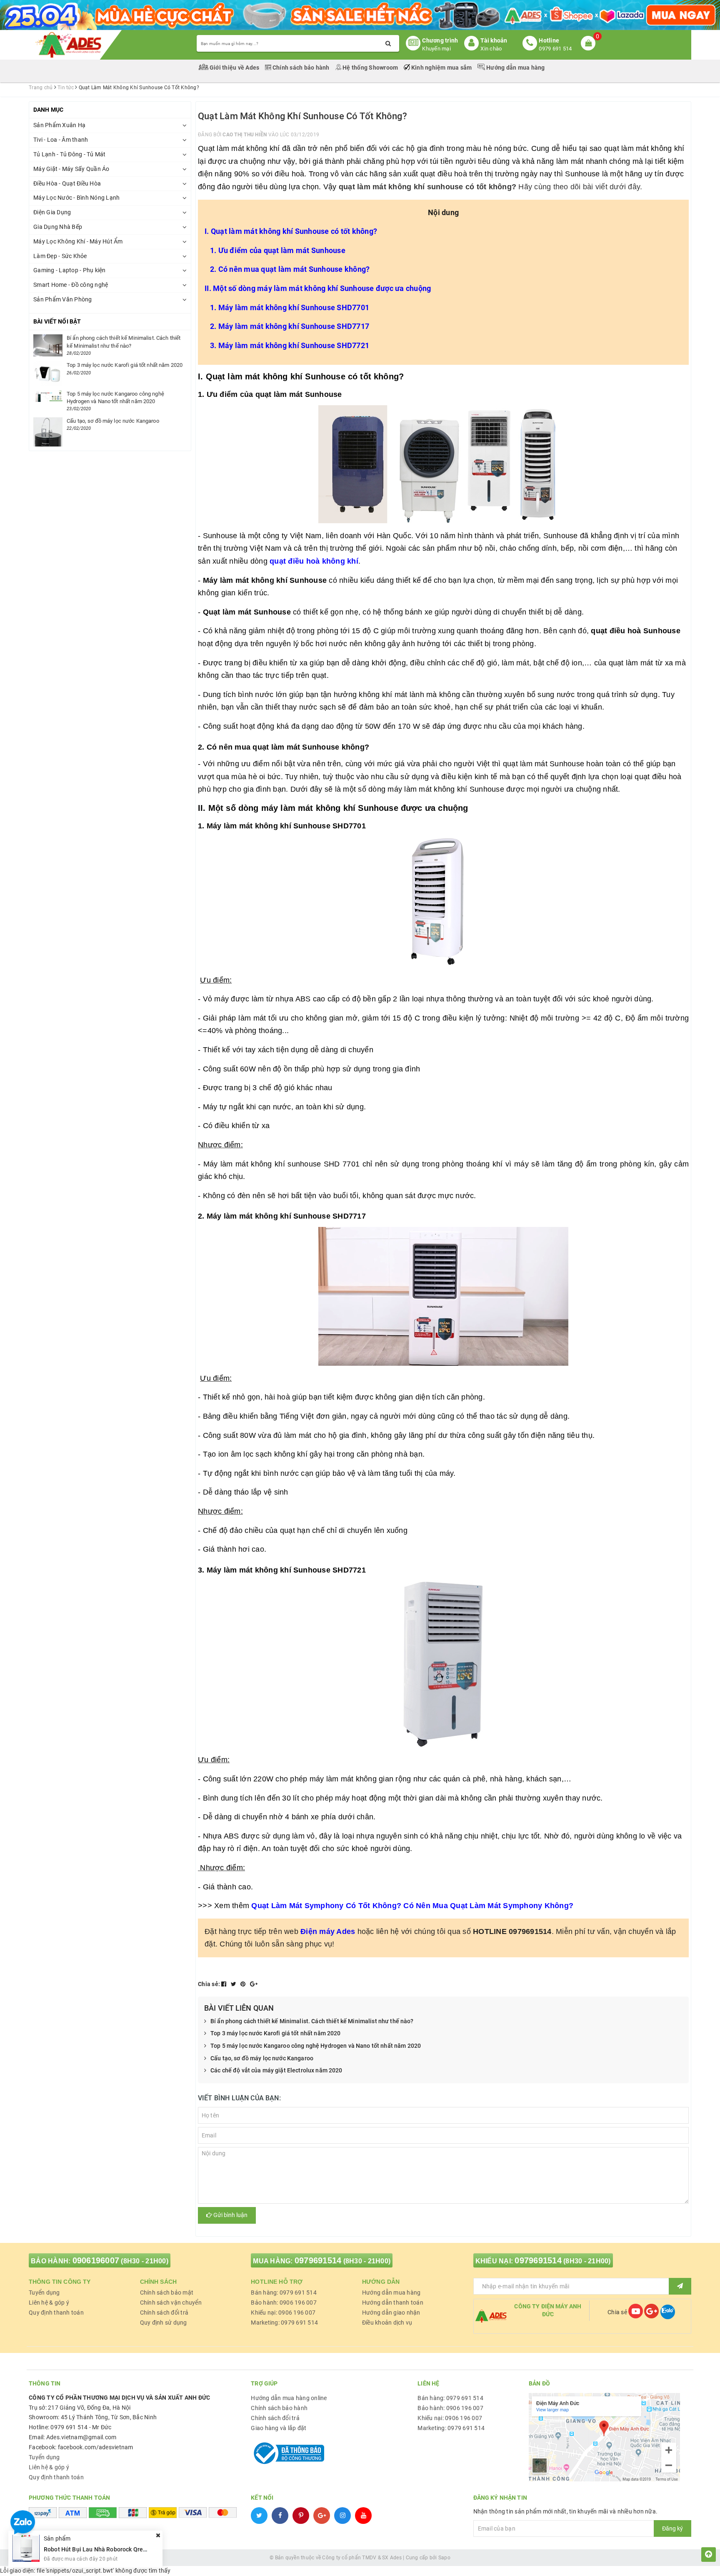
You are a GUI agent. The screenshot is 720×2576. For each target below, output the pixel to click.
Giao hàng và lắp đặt (279, 2428)
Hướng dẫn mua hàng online (289, 2398)
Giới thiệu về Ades (235, 68)
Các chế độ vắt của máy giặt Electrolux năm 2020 (276, 2070)
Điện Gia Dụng (52, 212)
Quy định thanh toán (56, 2313)
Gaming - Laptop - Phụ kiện (70, 270)
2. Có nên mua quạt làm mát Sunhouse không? (290, 269)
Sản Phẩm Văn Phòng (63, 299)
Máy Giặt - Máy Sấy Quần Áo (71, 169)
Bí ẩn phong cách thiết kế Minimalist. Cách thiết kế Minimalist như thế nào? (312, 2021)
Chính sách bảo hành (301, 68)
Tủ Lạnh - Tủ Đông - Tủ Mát (70, 154)
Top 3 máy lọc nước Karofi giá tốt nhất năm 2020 (276, 2033)
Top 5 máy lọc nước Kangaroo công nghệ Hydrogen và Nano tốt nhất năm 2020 (316, 2046)
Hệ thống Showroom (370, 68)
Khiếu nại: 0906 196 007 (283, 2313)
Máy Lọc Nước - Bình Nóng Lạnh (76, 198)
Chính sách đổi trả (164, 2313)
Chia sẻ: (209, 1984)
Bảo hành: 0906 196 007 (284, 2303)
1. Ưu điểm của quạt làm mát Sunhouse (278, 250)
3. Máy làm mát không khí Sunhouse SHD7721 (290, 345)
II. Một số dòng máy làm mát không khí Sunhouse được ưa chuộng (318, 288)
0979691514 (318, 2260)
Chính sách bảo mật (167, 2293)
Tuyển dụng (44, 2293)
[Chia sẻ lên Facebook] (225, 1984)
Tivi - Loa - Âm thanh (61, 140)
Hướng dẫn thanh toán (393, 2303)
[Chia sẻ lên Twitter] (234, 1984)
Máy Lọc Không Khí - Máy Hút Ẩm (78, 241)
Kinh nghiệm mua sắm (442, 68)
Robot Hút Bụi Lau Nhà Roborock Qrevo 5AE (102, 2549)
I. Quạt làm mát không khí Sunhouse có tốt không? (291, 231)
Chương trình (440, 40)
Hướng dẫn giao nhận (391, 2313)
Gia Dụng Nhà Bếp (58, 227)
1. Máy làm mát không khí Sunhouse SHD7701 (290, 307)
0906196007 (96, 2260)
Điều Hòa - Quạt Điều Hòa (67, 183)
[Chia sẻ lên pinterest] (244, 1984)
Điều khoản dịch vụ (387, 2323)
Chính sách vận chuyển (171, 2303)
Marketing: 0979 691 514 (284, 2323)
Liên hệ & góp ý (49, 2303)
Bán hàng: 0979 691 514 (284, 2293)
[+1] (254, 1984)
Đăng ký (672, 2528)
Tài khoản (494, 40)
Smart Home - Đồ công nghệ (71, 285)
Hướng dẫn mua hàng (515, 68)
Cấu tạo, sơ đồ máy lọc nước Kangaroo (262, 2058)
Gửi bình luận (230, 2215)
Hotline (549, 40)
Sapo (444, 2558)
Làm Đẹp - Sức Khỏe (60, 256)
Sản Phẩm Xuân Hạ (59, 125)
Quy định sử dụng (164, 2323)
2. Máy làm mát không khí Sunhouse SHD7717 (290, 326)
